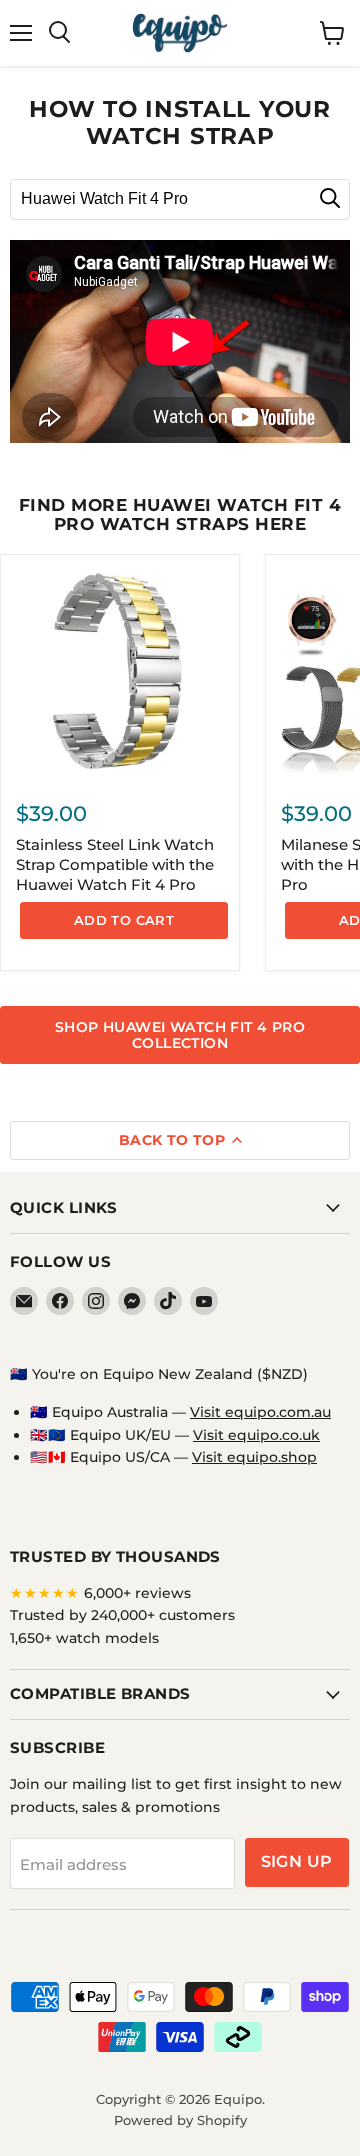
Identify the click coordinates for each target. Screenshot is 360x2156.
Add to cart (124, 920)
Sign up (297, 1861)
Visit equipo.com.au (260, 1412)
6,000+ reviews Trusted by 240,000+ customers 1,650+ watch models (122, 1615)
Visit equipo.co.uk (256, 1435)
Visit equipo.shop (254, 1457)
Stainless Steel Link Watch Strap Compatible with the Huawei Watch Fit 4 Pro (115, 864)
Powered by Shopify (180, 2120)
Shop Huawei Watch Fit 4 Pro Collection (180, 1035)
